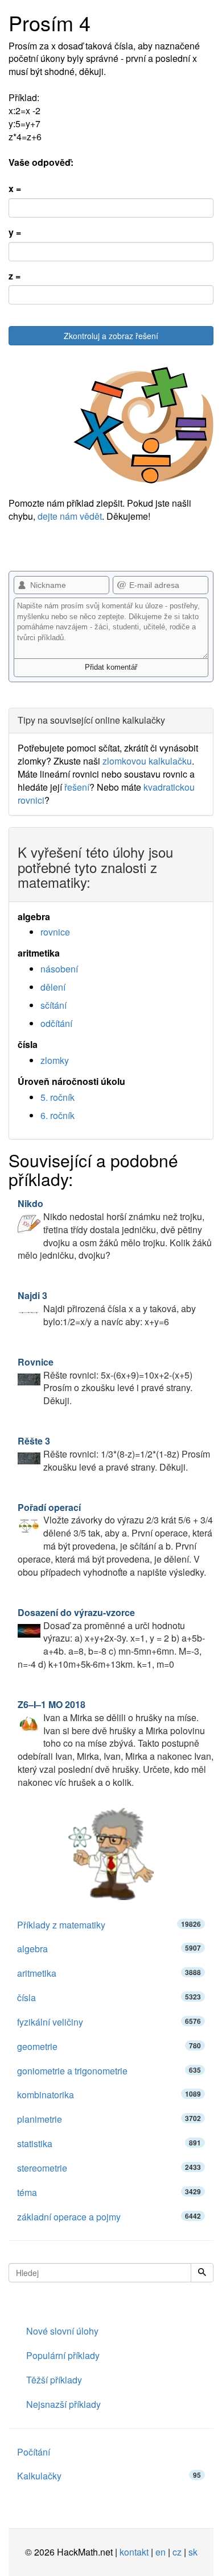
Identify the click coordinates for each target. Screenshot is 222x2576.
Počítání (34, 2452)
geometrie (109, 2046)
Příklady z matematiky (109, 1925)
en (161, 2552)
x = (15, 189)
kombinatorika (109, 2095)
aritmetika (109, 1973)
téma (109, 2192)
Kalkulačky (109, 2476)
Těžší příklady (54, 2380)
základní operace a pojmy (109, 2217)
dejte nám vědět (70, 516)
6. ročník (57, 1115)
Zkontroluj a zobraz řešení (111, 336)
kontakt (134, 2552)
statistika (109, 2143)
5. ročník (57, 1097)
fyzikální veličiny (109, 2022)
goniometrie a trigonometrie (109, 2071)
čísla (109, 1997)
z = (15, 276)
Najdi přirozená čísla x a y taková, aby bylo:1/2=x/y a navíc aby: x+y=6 (107, 1308)
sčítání (54, 1005)
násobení (59, 969)
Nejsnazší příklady (63, 2404)
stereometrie (109, 2168)
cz (177, 2552)
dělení (53, 987)
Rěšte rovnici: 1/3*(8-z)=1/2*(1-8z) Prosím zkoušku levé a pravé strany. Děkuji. (114, 1454)
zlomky (55, 1060)
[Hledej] (202, 2273)
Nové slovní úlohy (62, 2331)
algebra (109, 1949)
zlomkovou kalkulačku (147, 761)
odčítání (56, 1023)
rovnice (55, 932)
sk (193, 2552)
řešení (77, 787)
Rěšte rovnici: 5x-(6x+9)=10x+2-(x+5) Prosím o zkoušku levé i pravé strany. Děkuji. (105, 1381)
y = (15, 232)
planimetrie (109, 2119)
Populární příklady (63, 2355)
